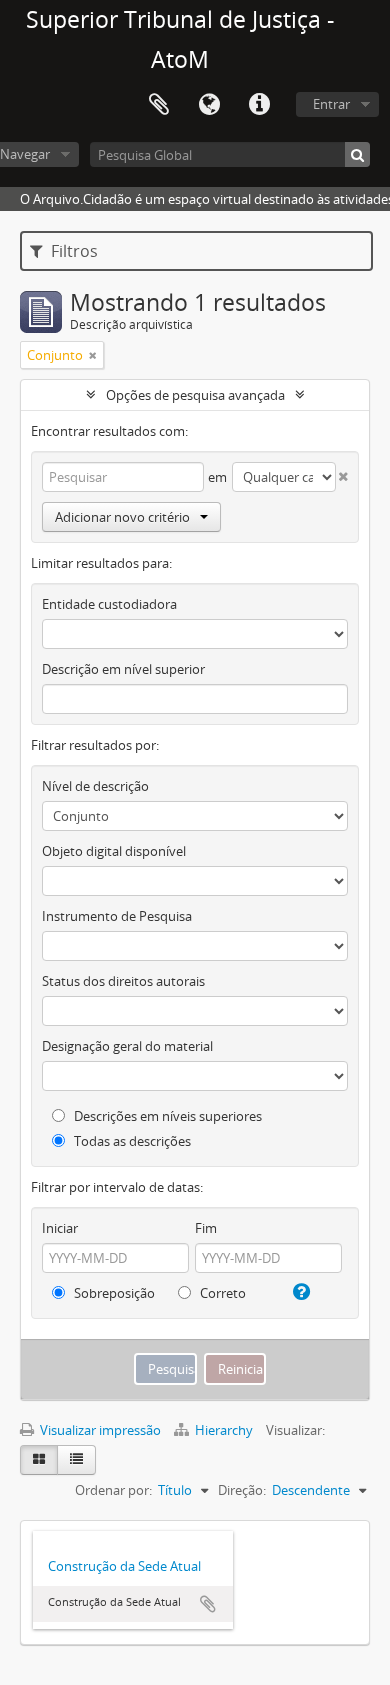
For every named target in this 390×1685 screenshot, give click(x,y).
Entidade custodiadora (109, 604)
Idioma (209, 105)
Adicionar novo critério (122, 517)
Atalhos (259, 105)
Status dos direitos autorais (123, 981)
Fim (206, 1228)
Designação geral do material (127, 1046)
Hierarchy (224, 1430)
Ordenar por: (113, 1490)
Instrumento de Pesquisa (117, 916)
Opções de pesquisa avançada (195, 395)
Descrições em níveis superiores (166, 1116)
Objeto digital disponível (114, 851)
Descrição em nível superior (123, 669)
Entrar (331, 104)
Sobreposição (113, 1293)
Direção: (242, 1490)
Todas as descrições (131, 1141)
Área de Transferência (159, 105)
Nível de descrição (95, 786)
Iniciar (60, 1228)
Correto (221, 1293)
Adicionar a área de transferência (208, 1604)
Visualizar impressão (99, 1430)
